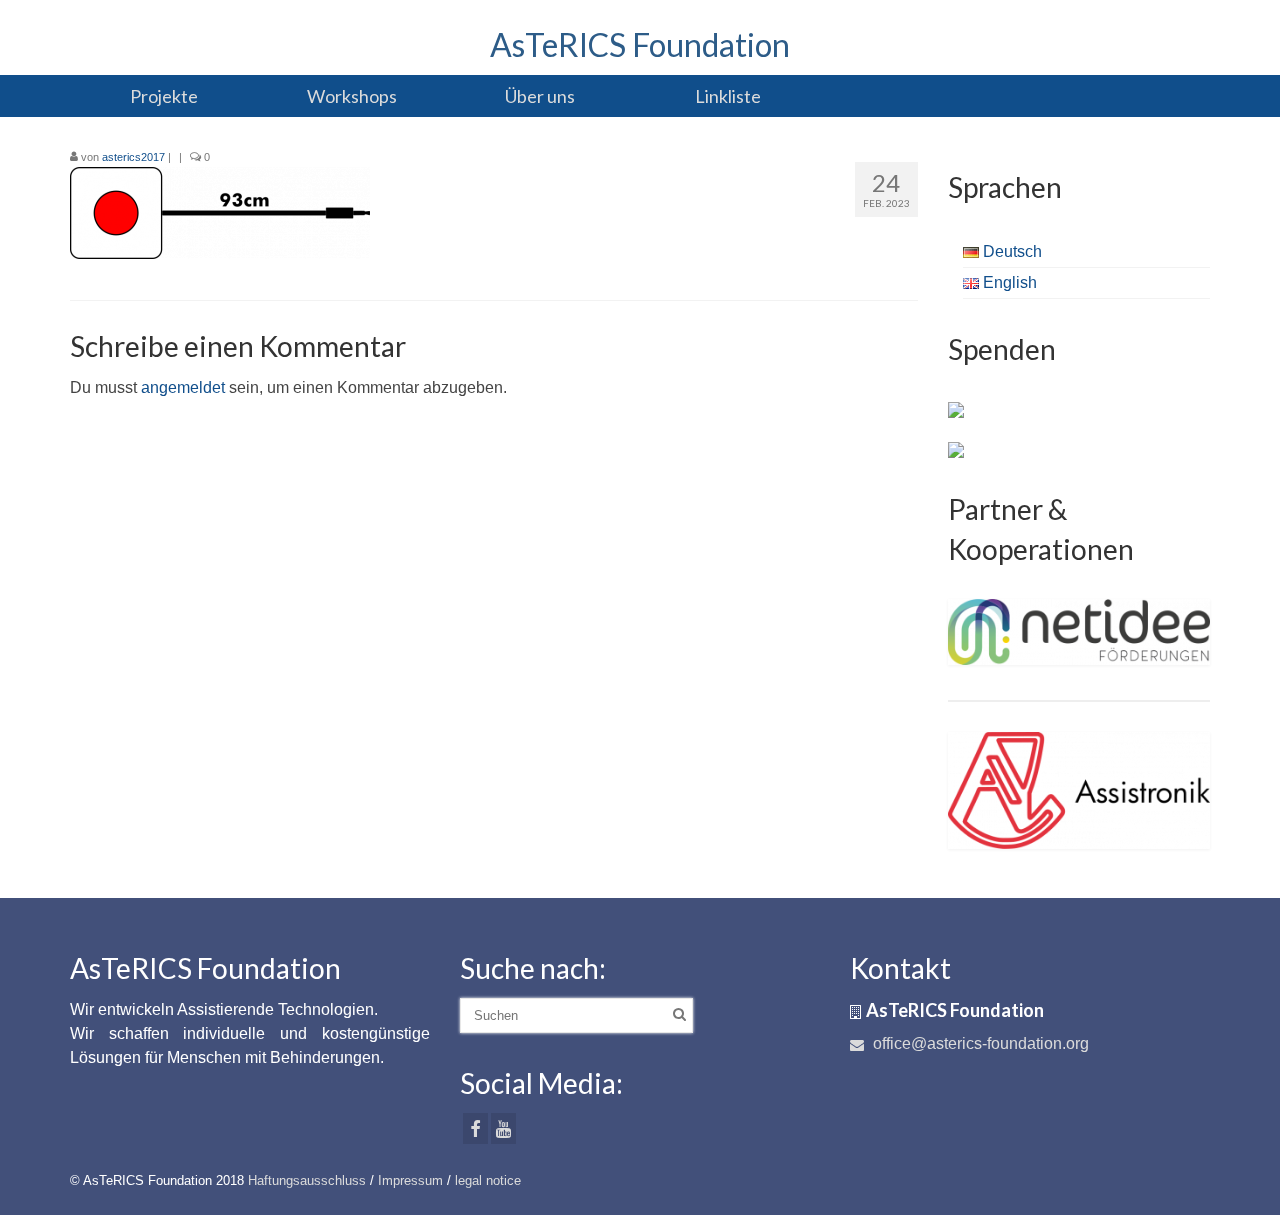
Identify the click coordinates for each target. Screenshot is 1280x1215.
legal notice (488, 1180)
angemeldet (183, 387)
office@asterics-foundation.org (979, 1043)
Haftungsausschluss (307, 1180)
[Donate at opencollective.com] (956, 449)
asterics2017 (133, 157)
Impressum (410, 1180)
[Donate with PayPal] (956, 409)
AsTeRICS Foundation (640, 44)
